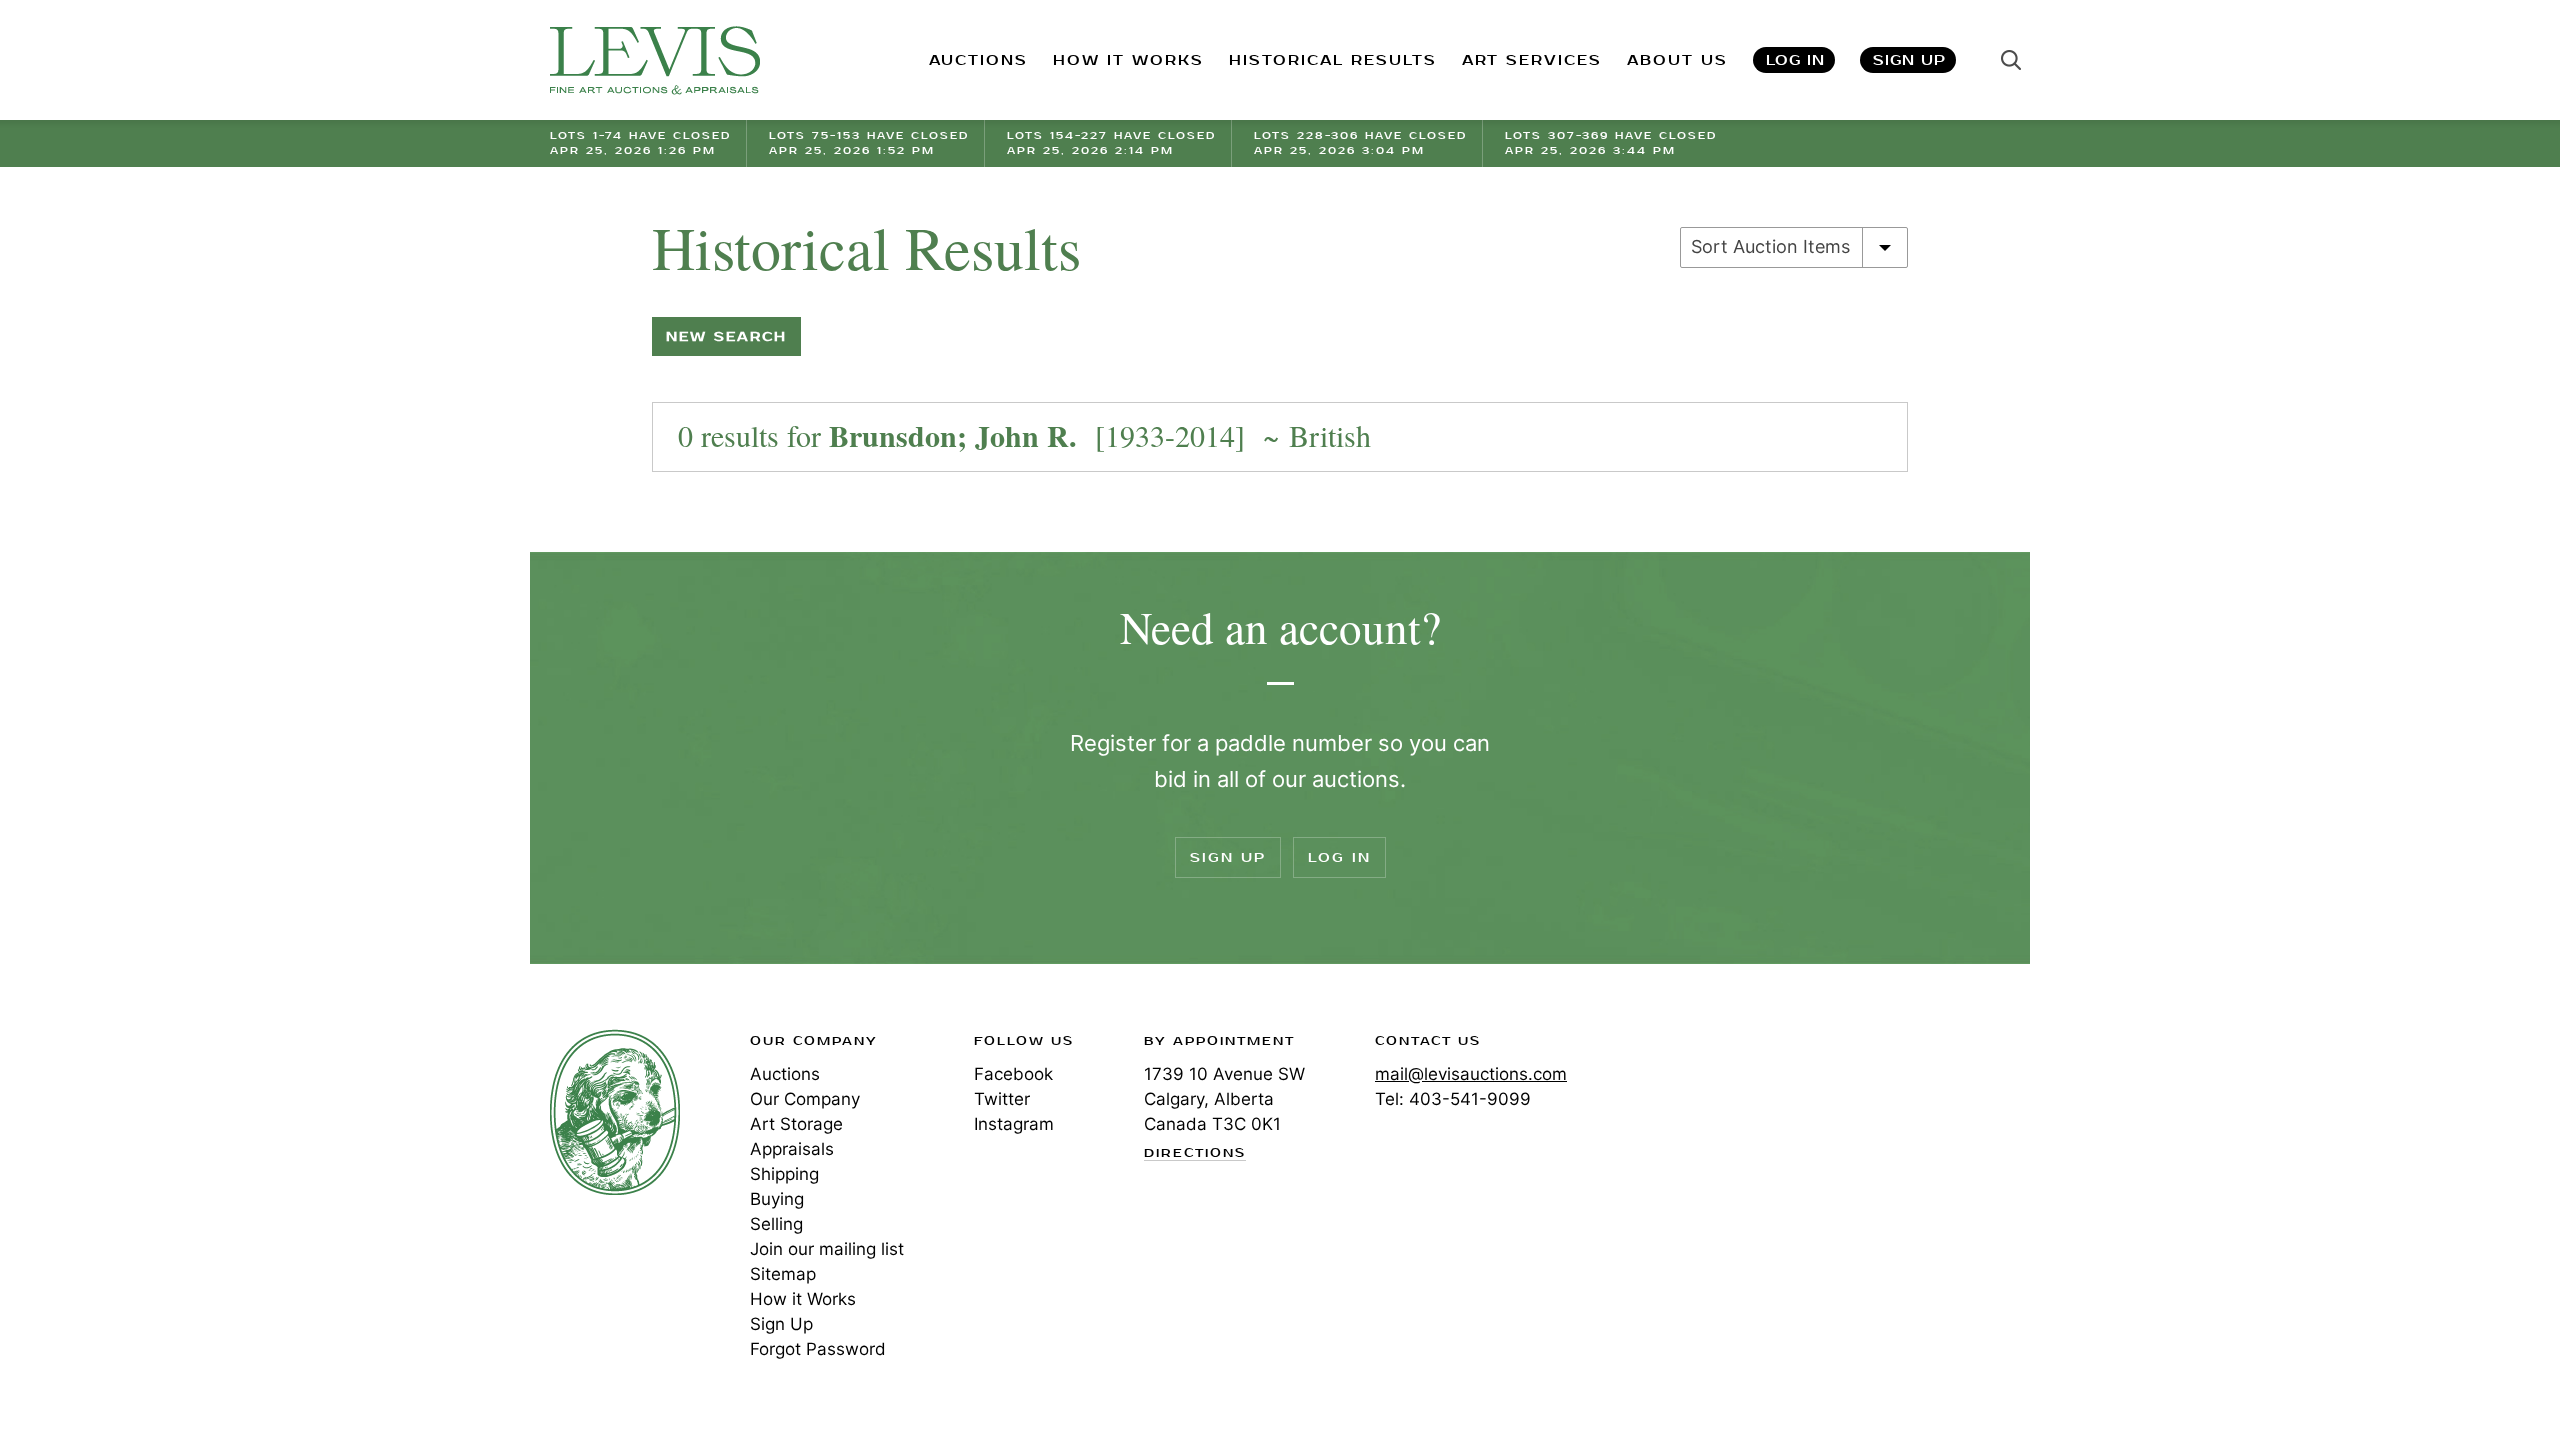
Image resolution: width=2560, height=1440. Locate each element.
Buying (777, 1199)
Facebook (1013, 1074)
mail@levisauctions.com (1471, 1074)
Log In (1795, 60)
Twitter (1002, 1099)
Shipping (784, 1174)
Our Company (805, 1099)
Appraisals (792, 1149)
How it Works (803, 1299)
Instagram (1014, 1124)
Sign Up (1909, 60)
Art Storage (796, 1124)
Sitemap (783, 1274)
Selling (776, 1224)
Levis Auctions (655, 60)
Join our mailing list (827, 1249)
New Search (726, 336)
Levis (615, 1112)
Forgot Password (818, 1349)
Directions (1195, 1154)
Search (2011, 60)
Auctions (785, 1074)
